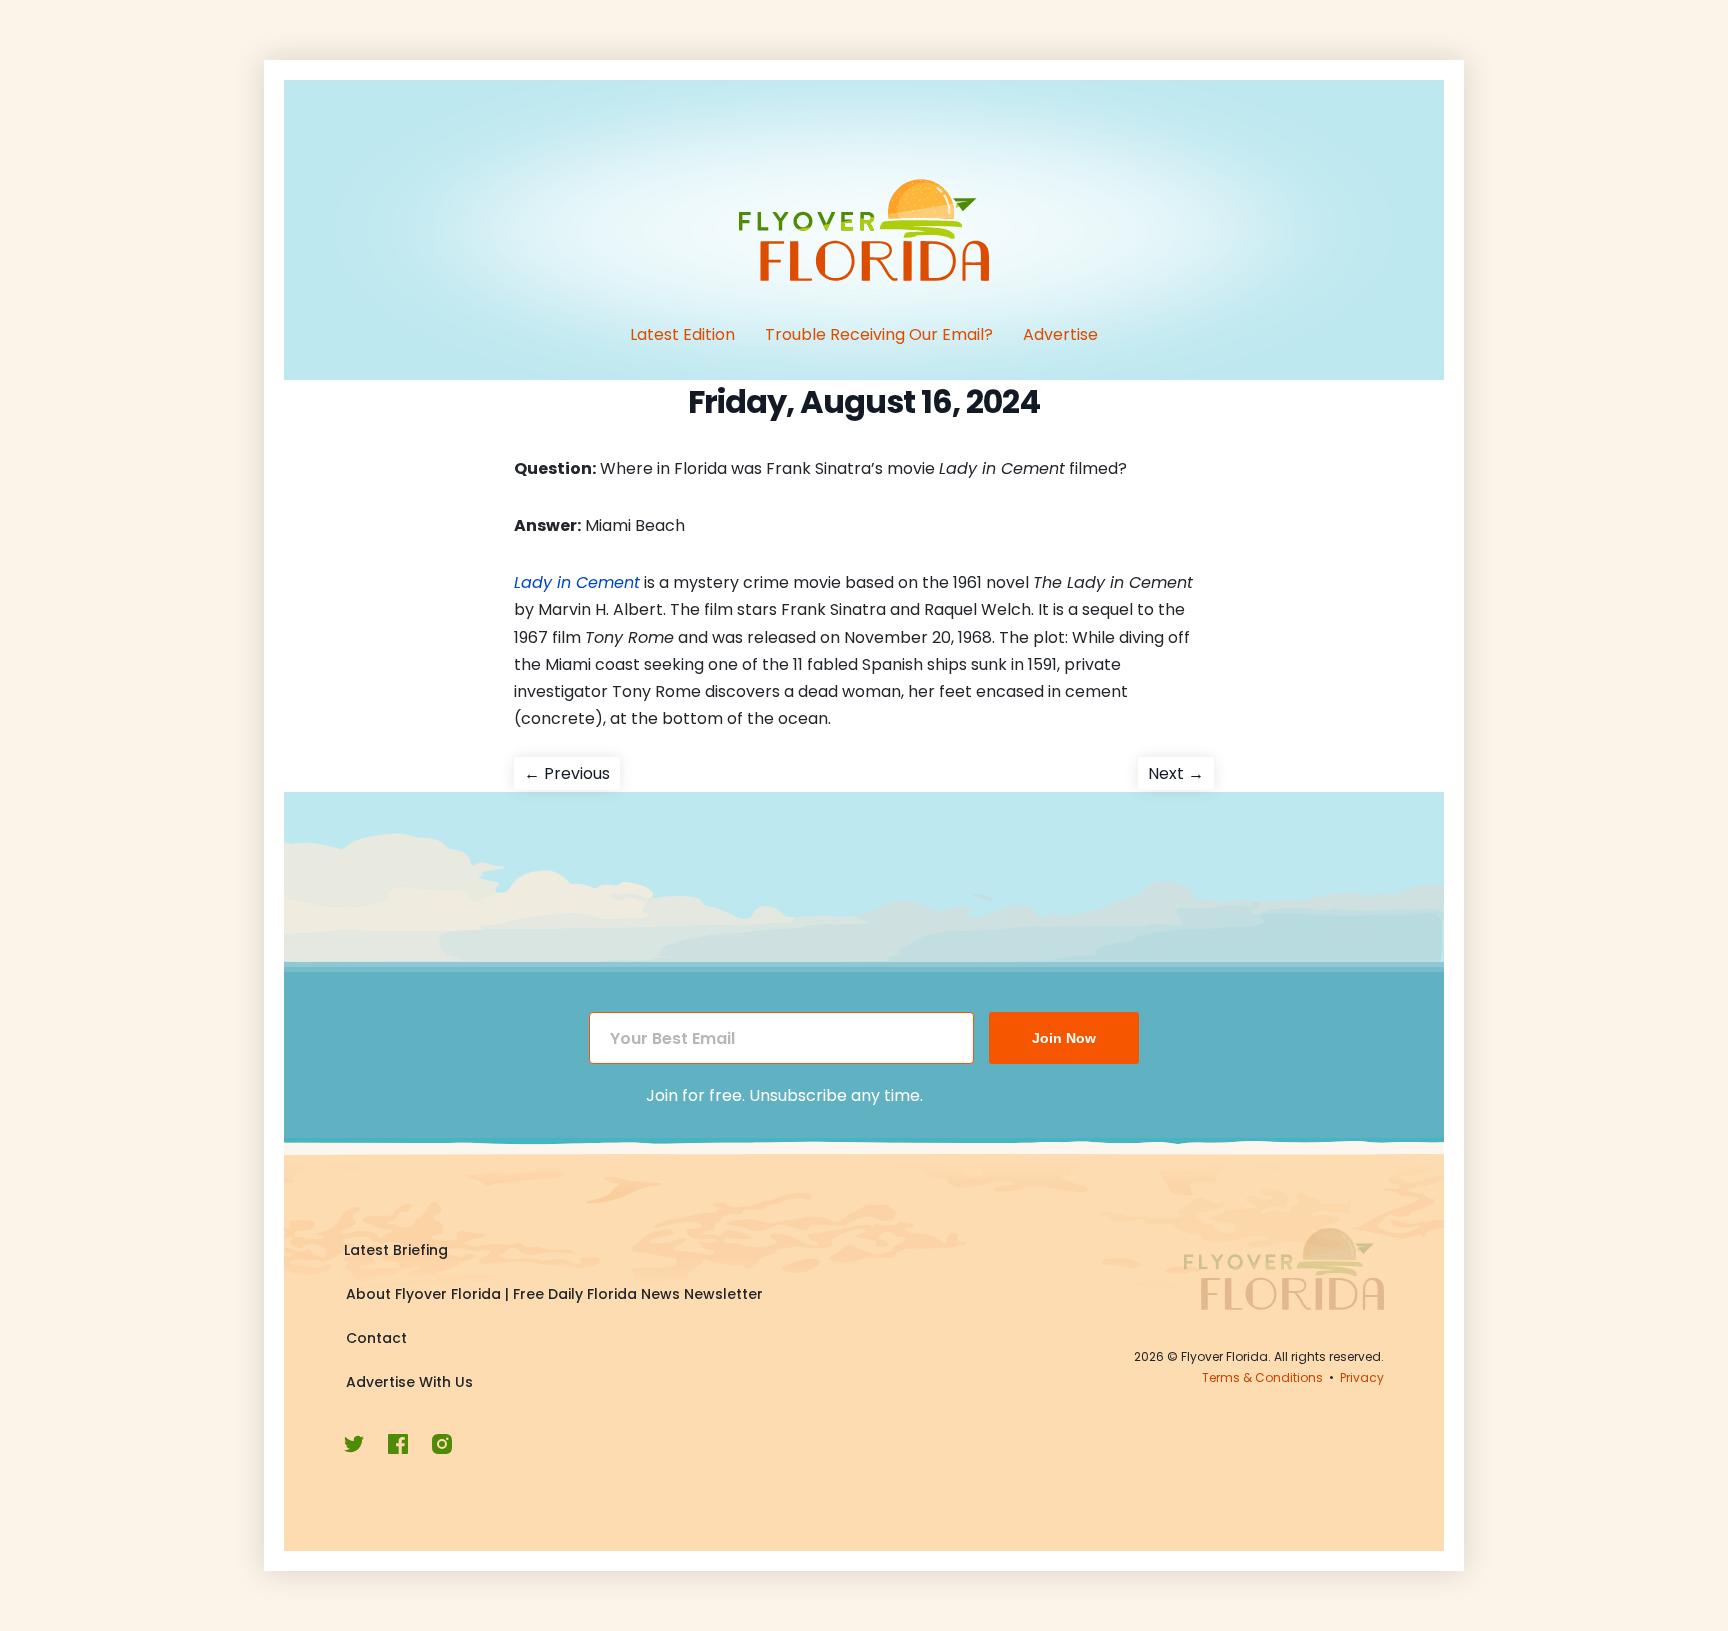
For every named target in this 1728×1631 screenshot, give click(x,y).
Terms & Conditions (1262, 1377)
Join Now (1064, 1038)
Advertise (1060, 334)
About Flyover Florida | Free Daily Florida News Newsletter (554, 1294)
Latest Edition (682, 334)
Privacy (1362, 1377)
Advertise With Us (409, 1382)
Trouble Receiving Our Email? (879, 334)
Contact (376, 1338)
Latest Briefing (396, 1250)
